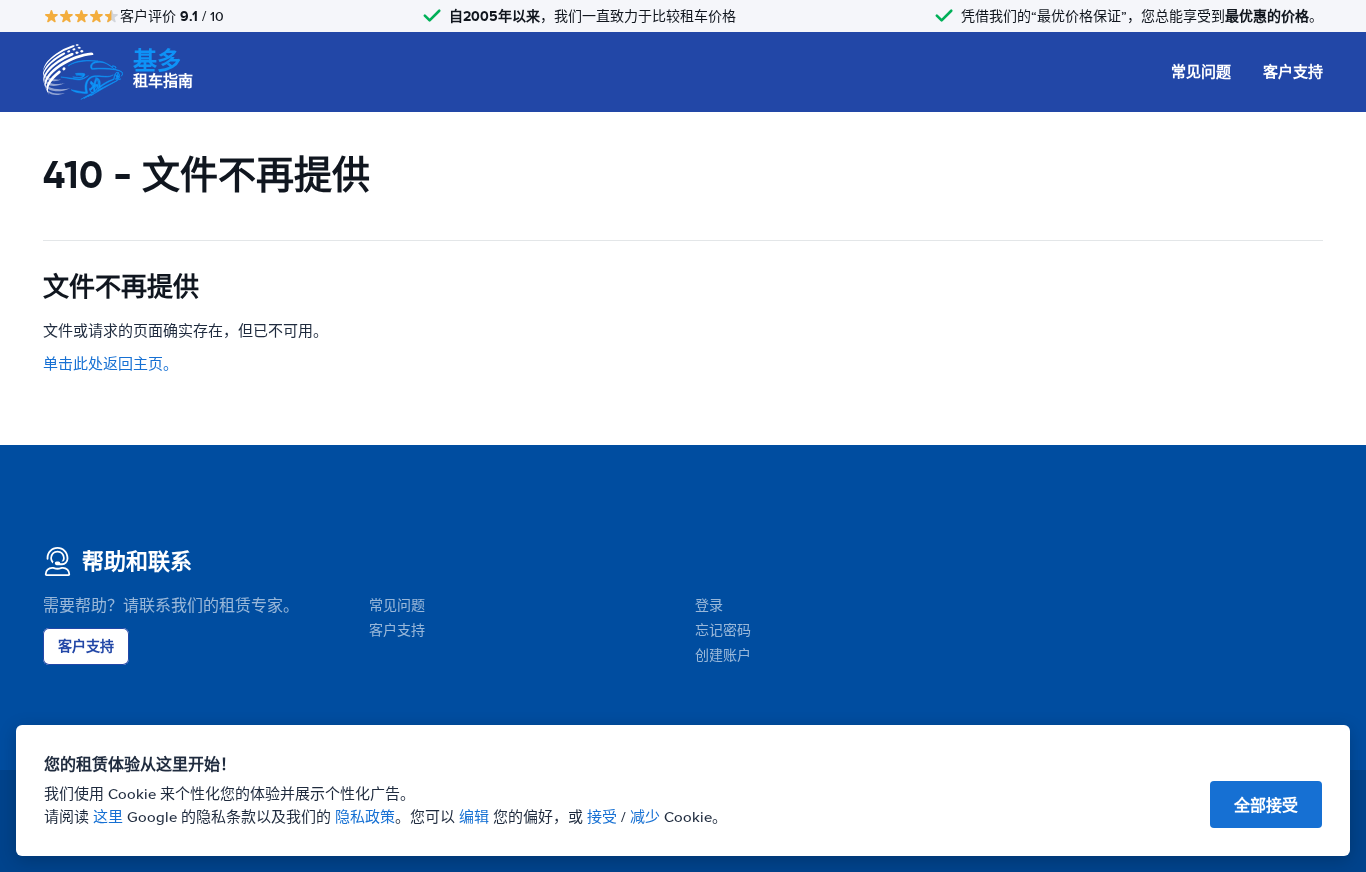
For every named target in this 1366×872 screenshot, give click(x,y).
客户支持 (1293, 72)
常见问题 (1201, 72)
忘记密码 (723, 630)
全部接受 (1266, 805)
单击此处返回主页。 (110, 364)
